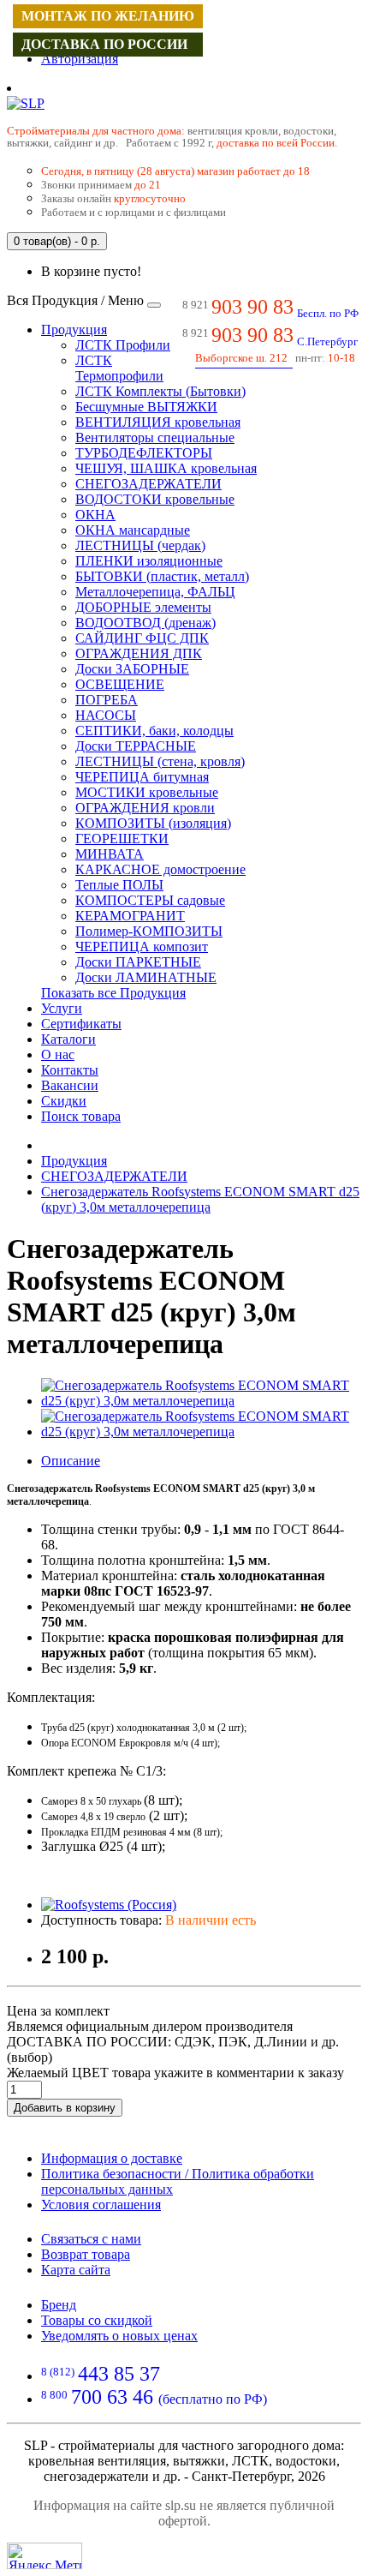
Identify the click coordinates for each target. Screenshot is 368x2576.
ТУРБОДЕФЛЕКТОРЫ (144, 453)
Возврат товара (86, 2254)
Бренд (59, 2305)
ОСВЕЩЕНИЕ (120, 684)
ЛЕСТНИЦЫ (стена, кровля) (160, 761)
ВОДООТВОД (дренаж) (145, 623)
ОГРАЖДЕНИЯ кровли (145, 808)
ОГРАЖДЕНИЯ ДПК (139, 653)
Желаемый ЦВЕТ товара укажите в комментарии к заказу (175, 2073)
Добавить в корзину (65, 2108)
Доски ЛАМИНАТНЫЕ (146, 977)
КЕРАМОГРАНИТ (130, 916)
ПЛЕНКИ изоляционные (149, 561)
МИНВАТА (110, 854)
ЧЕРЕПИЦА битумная (142, 777)
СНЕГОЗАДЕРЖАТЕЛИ (148, 484)
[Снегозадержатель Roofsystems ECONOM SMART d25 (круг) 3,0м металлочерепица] (201, 1401)
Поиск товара (81, 1116)
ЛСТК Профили (123, 345)
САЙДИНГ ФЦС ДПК (142, 638)
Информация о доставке (112, 2158)
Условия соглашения (101, 2205)
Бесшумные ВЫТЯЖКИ (146, 407)
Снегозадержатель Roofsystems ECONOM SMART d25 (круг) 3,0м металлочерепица (200, 1199)
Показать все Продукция (113, 993)
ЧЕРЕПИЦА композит (142, 947)
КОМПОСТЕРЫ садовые (150, 900)
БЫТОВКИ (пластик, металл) (162, 576)
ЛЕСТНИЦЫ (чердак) (140, 545)
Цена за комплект (58, 2011)
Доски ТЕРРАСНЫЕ (136, 746)
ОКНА (95, 515)
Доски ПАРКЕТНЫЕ (138, 962)
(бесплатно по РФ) (154, 2399)
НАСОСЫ (106, 715)
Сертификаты (81, 1024)
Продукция (74, 329)
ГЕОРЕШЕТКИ (122, 839)
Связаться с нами (91, 2239)
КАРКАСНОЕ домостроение (160, 869)
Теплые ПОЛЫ (119, 885)
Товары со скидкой (97, 2320)
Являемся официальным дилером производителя (150, 2026)
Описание (71, 1461)
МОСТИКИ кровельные (147, 792)
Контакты (70, 1070)
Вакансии (70, 1085)
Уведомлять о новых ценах (119, 2336)
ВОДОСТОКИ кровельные (155, 499)
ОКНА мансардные (133, 530)
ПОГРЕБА (107, 700)
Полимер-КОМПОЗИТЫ (149, 931)
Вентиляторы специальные (155, 437)
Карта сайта (76, 2270)
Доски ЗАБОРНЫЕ (132, 669)
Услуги (62, 1008)
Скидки (64, 1101)
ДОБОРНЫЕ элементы (143, 607)
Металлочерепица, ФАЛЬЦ (155, 592)
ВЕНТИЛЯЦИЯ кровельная (158, 422)
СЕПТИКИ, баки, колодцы (154, 731)
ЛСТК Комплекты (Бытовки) (160, 391)
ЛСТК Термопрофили (119, 368)
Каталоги (68, 1039)
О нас (58, 1054)
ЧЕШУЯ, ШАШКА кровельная (166, 468)
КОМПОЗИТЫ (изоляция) (153, 823)
